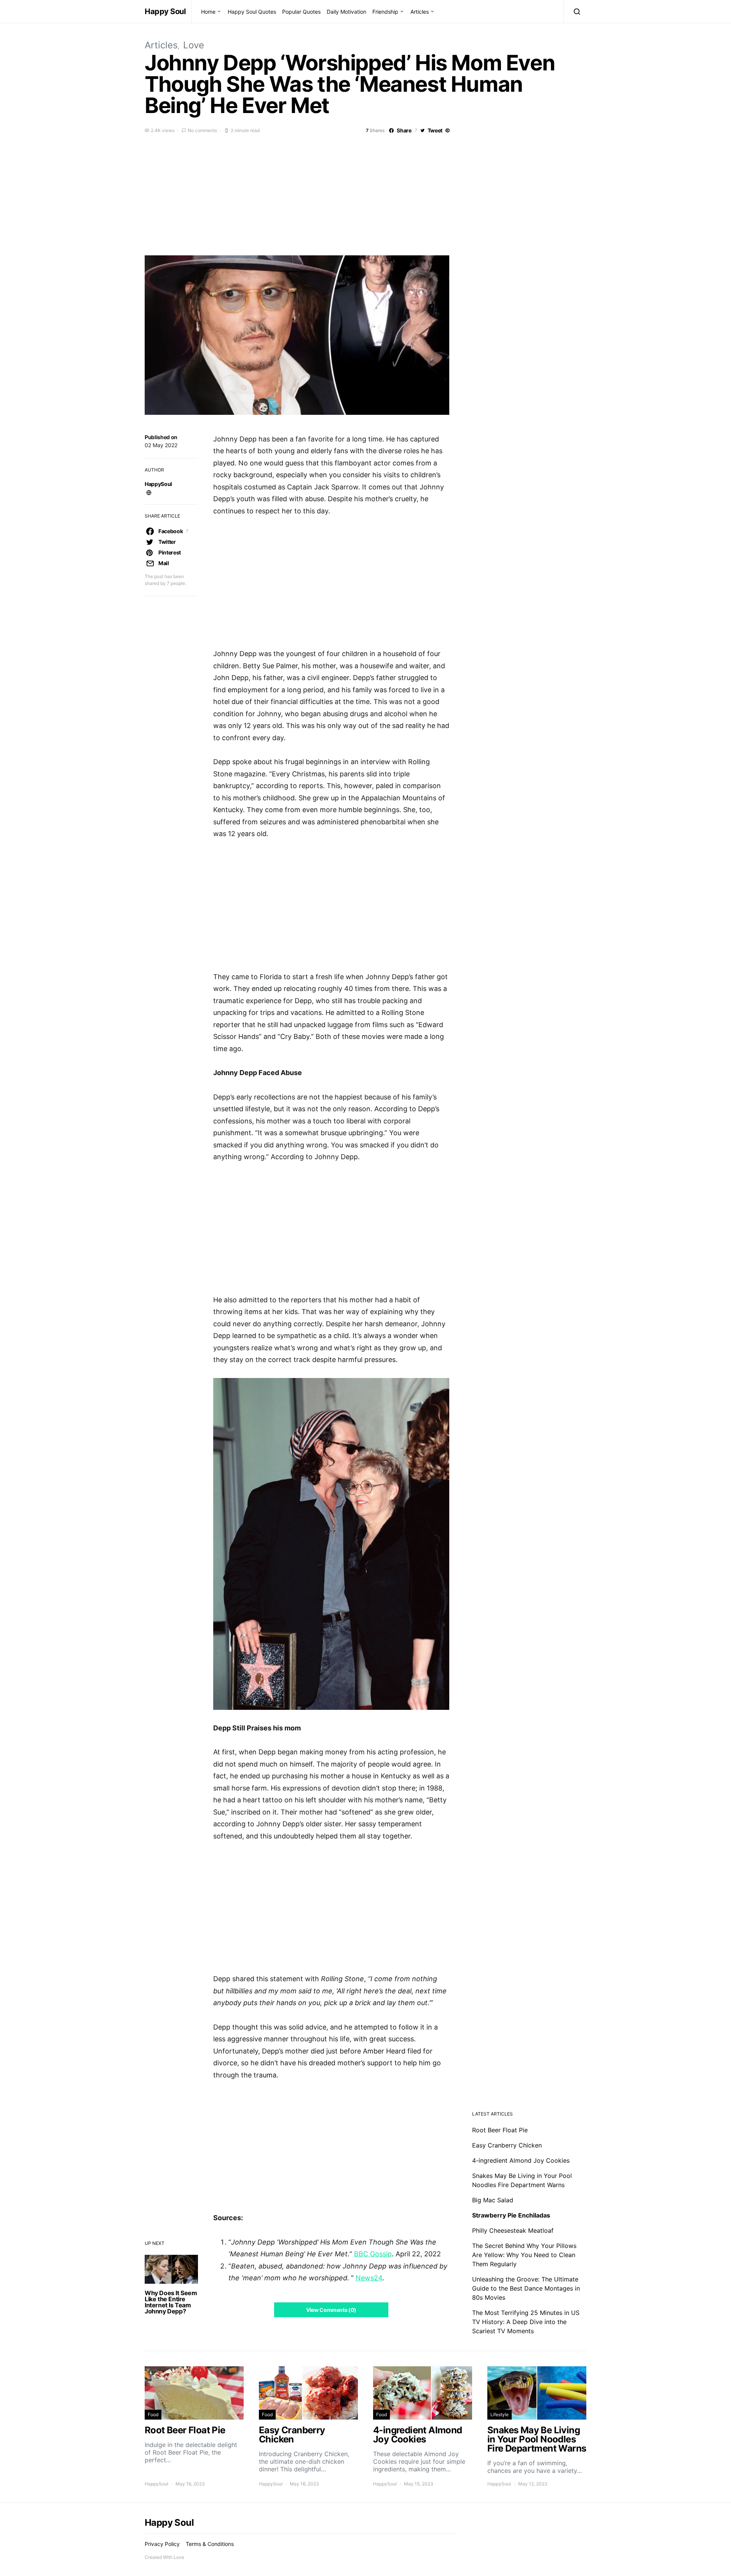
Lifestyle (500, 2414)
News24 (369, 2278)
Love (194, 45)
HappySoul (158, 484)
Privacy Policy (162, 2544)
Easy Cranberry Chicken (507, 2145)
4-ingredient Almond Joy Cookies (521, 2160)
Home (208, 12)
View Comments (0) (331, 2310)
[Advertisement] (365, 193)
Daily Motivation (346, 12)
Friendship (385, 12)
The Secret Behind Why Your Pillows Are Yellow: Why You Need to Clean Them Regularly (524, 2255)
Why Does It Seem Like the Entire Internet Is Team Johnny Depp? (171, 2302)
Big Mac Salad (493, 2200)
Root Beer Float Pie (500, 2130)
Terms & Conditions (210, 2544)
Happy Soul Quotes (252, 12)
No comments (202, 130)
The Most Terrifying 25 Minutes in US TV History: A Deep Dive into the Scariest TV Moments (526, 2322)
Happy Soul (165, 11)
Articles (420, 12)
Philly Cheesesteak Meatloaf (513, 2230)
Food (153, 2414)
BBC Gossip (373, 2254)
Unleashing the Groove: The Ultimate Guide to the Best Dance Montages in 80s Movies (526, 2288)
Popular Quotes (301, 12)
